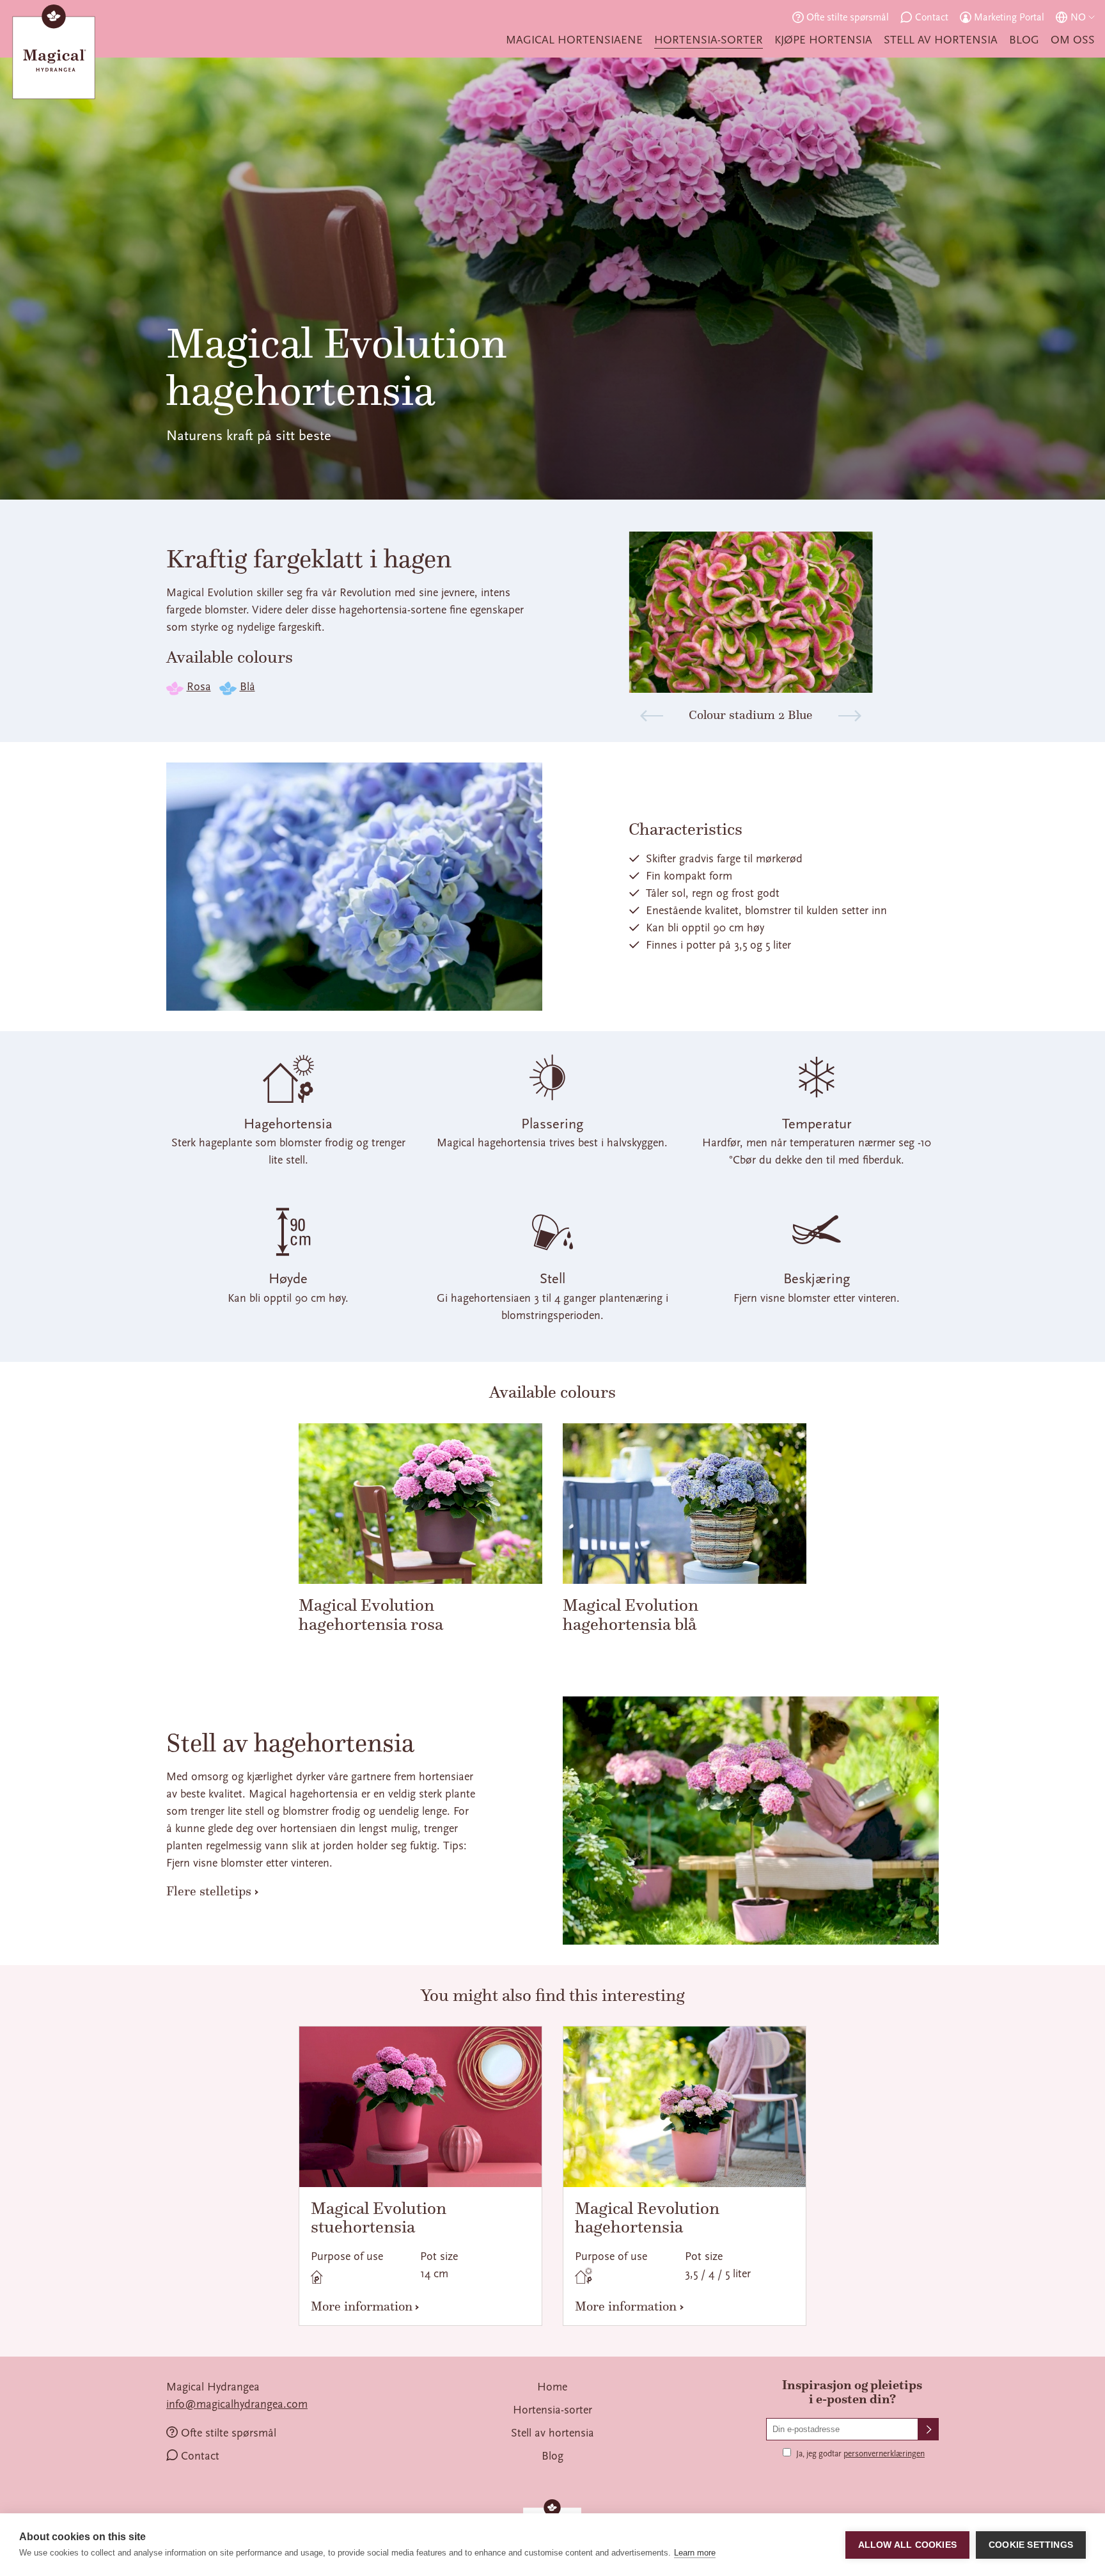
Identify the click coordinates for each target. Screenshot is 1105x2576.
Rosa (199, 687)
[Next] (850, 716)
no (1078, 17)
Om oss (1073, 40)
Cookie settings (1031, 2545)
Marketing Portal (1009, 17)
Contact (932, 17)
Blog (1024, 40)
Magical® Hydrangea (54, 55)
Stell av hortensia (941, 40)
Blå (247, 687)
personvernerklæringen (884, 2454)
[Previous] (652, 716)
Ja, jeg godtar (860, 2454)
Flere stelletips (209, 1891)
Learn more (695, 2553)
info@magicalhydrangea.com (237, 2404)
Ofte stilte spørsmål (848, 17)
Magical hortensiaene (574, 40)
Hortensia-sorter (709, 40)
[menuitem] (574, 40)
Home (552, 2387)
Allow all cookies (907, 2545)
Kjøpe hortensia (823, 40)
